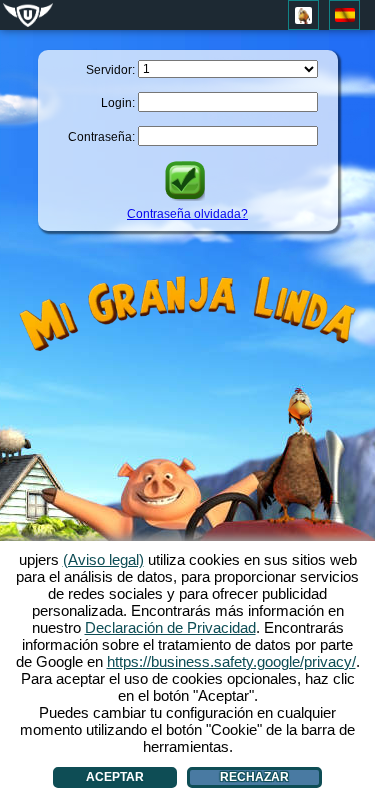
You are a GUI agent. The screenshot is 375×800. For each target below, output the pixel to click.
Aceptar (115, 777)
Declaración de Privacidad (170, 627)
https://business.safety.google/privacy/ (231, 661)
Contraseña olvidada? (187, 214)
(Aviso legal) (103, 559)
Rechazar (254, 777)
